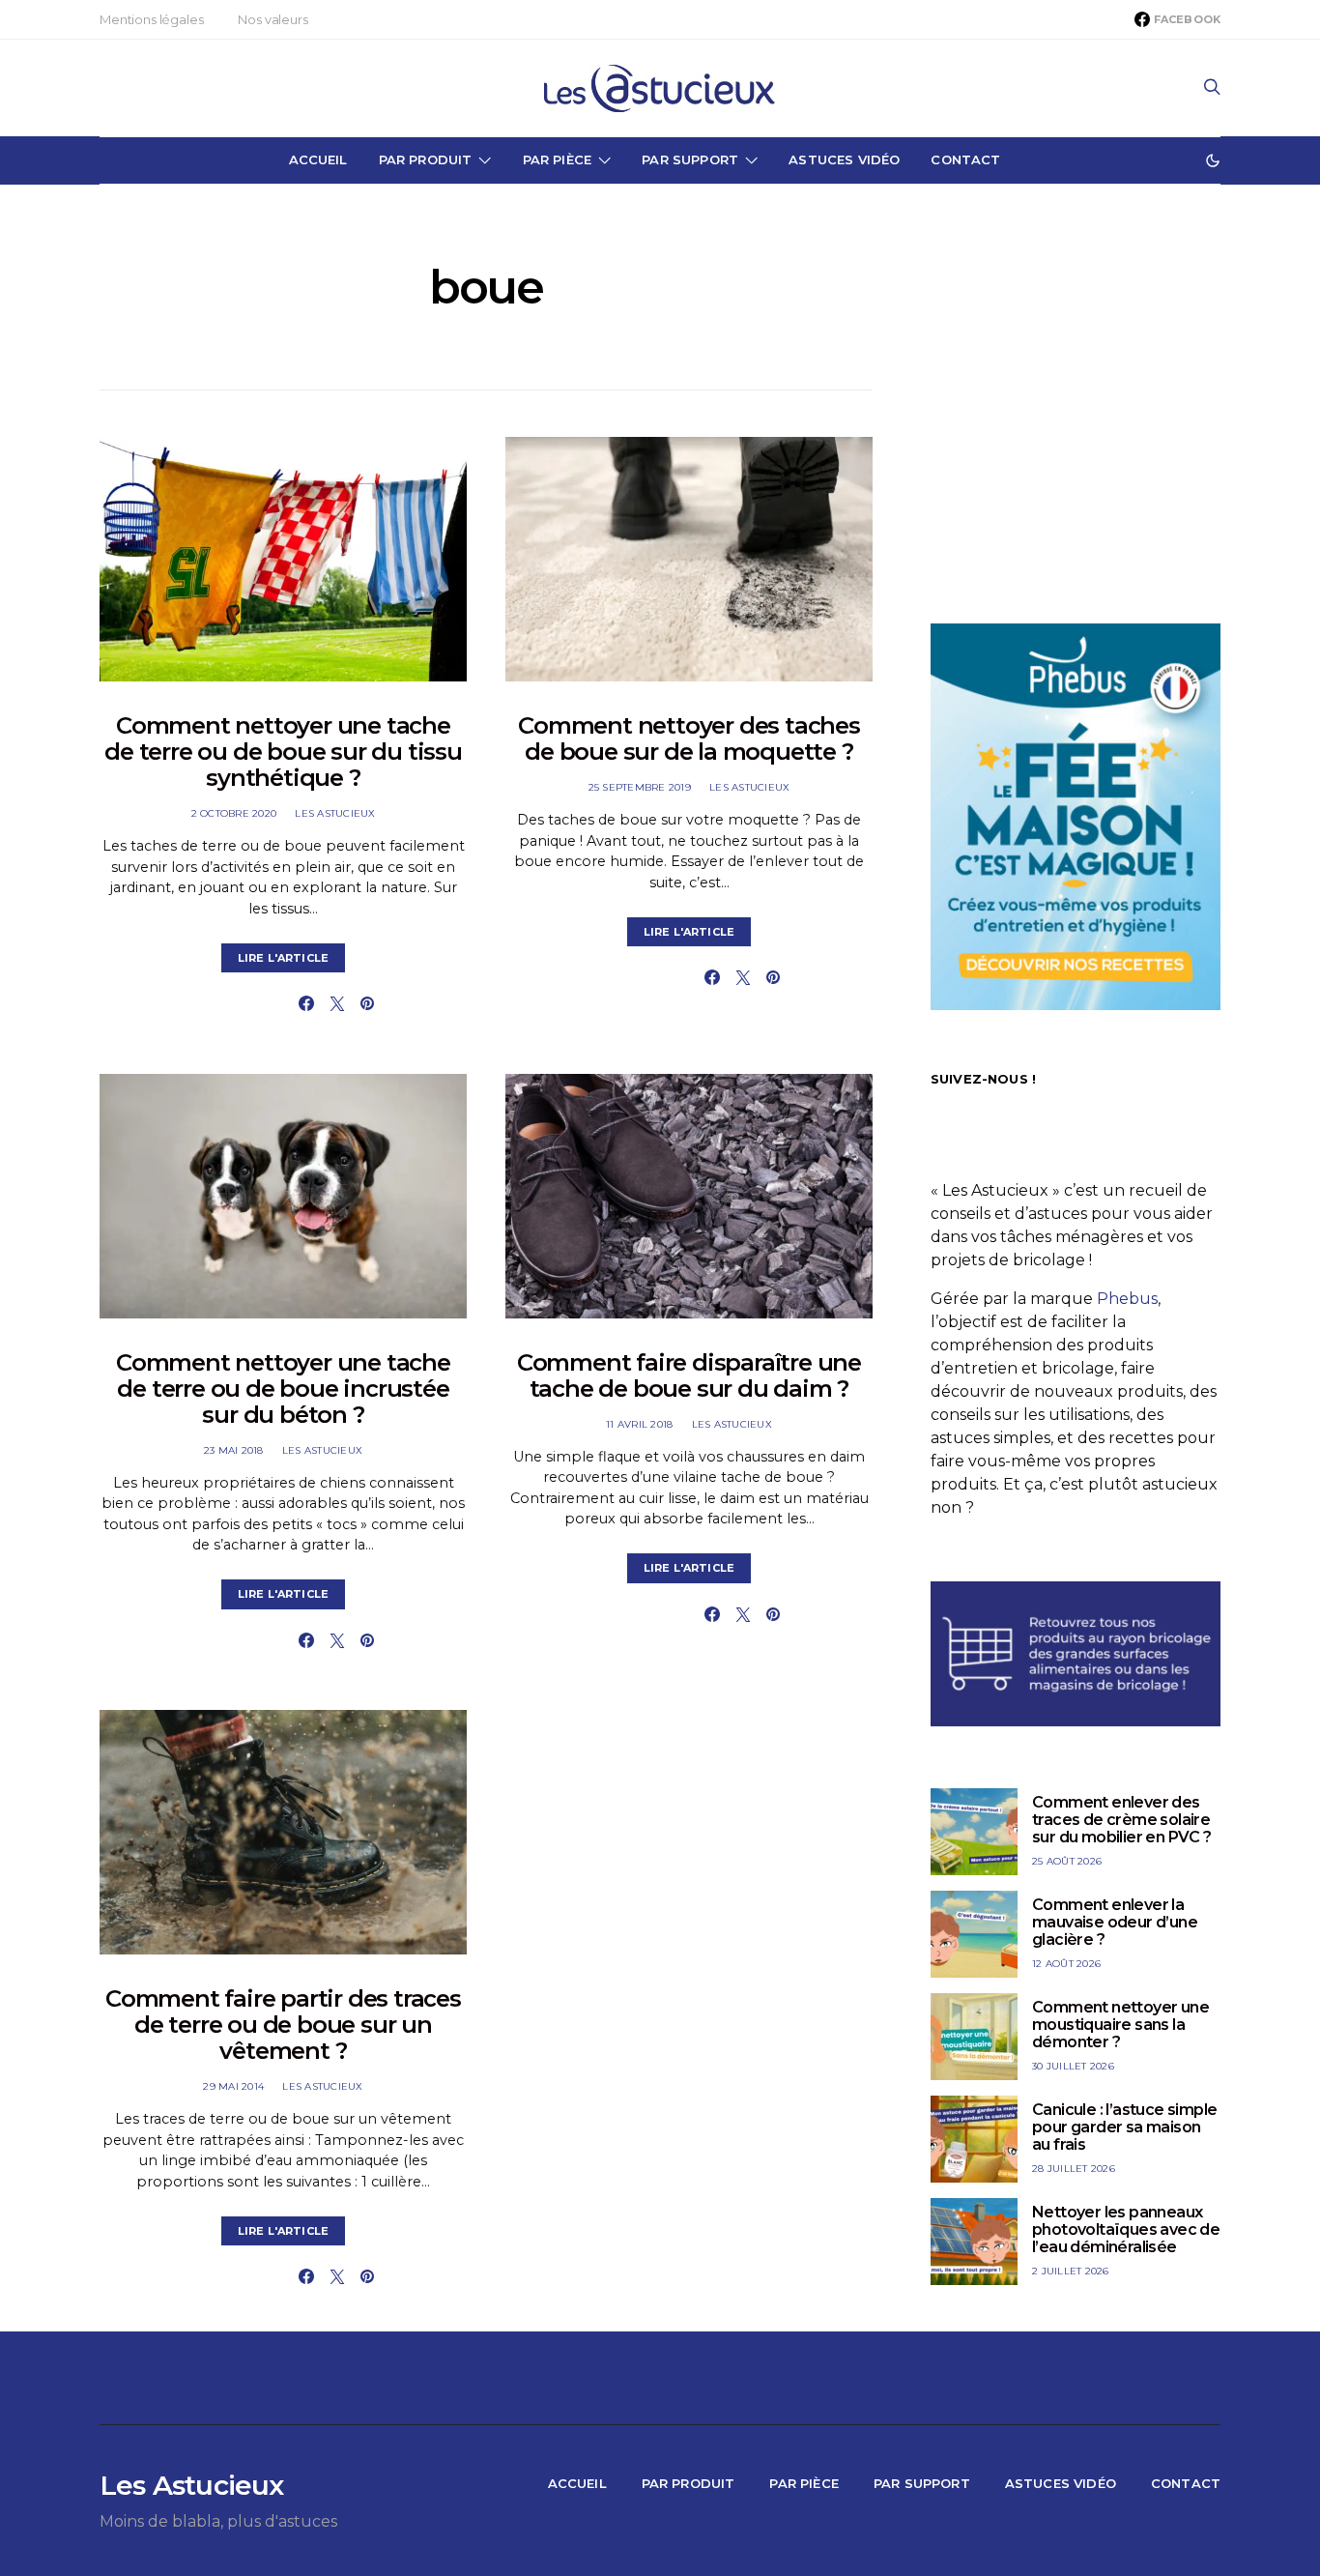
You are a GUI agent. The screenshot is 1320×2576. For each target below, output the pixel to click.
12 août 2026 (1066, 1964)
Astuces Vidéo (844, 159)
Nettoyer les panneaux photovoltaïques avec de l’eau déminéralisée (1126, 2229)
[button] (1213, 160)
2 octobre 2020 (234, 813)
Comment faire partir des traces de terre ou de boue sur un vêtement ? (283, 2025)
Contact (965, 159)
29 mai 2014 (233, 2086)
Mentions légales (151, 19)
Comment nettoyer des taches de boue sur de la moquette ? (689, 738)
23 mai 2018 (234, 1450)
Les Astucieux (335, 813)
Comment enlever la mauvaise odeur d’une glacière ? (1115, 1922)
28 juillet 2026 (1074, 2169)
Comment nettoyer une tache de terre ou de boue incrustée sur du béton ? (283, 1389)
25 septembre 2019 (640, 787)
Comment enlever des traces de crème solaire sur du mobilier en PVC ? (1122, 1820)
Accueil (318, 159)
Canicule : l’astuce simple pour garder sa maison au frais (1124, 2127)
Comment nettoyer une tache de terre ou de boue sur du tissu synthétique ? (283, 752)
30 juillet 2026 (1073, 2066)
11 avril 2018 (639, 1424)
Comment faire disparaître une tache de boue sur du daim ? (689, 1375)
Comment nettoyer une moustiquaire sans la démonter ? (1120, 2025)
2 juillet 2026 (1071, 2271)
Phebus (1127, 1299)
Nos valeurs (273, 19)
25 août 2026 (1067, 1861)
